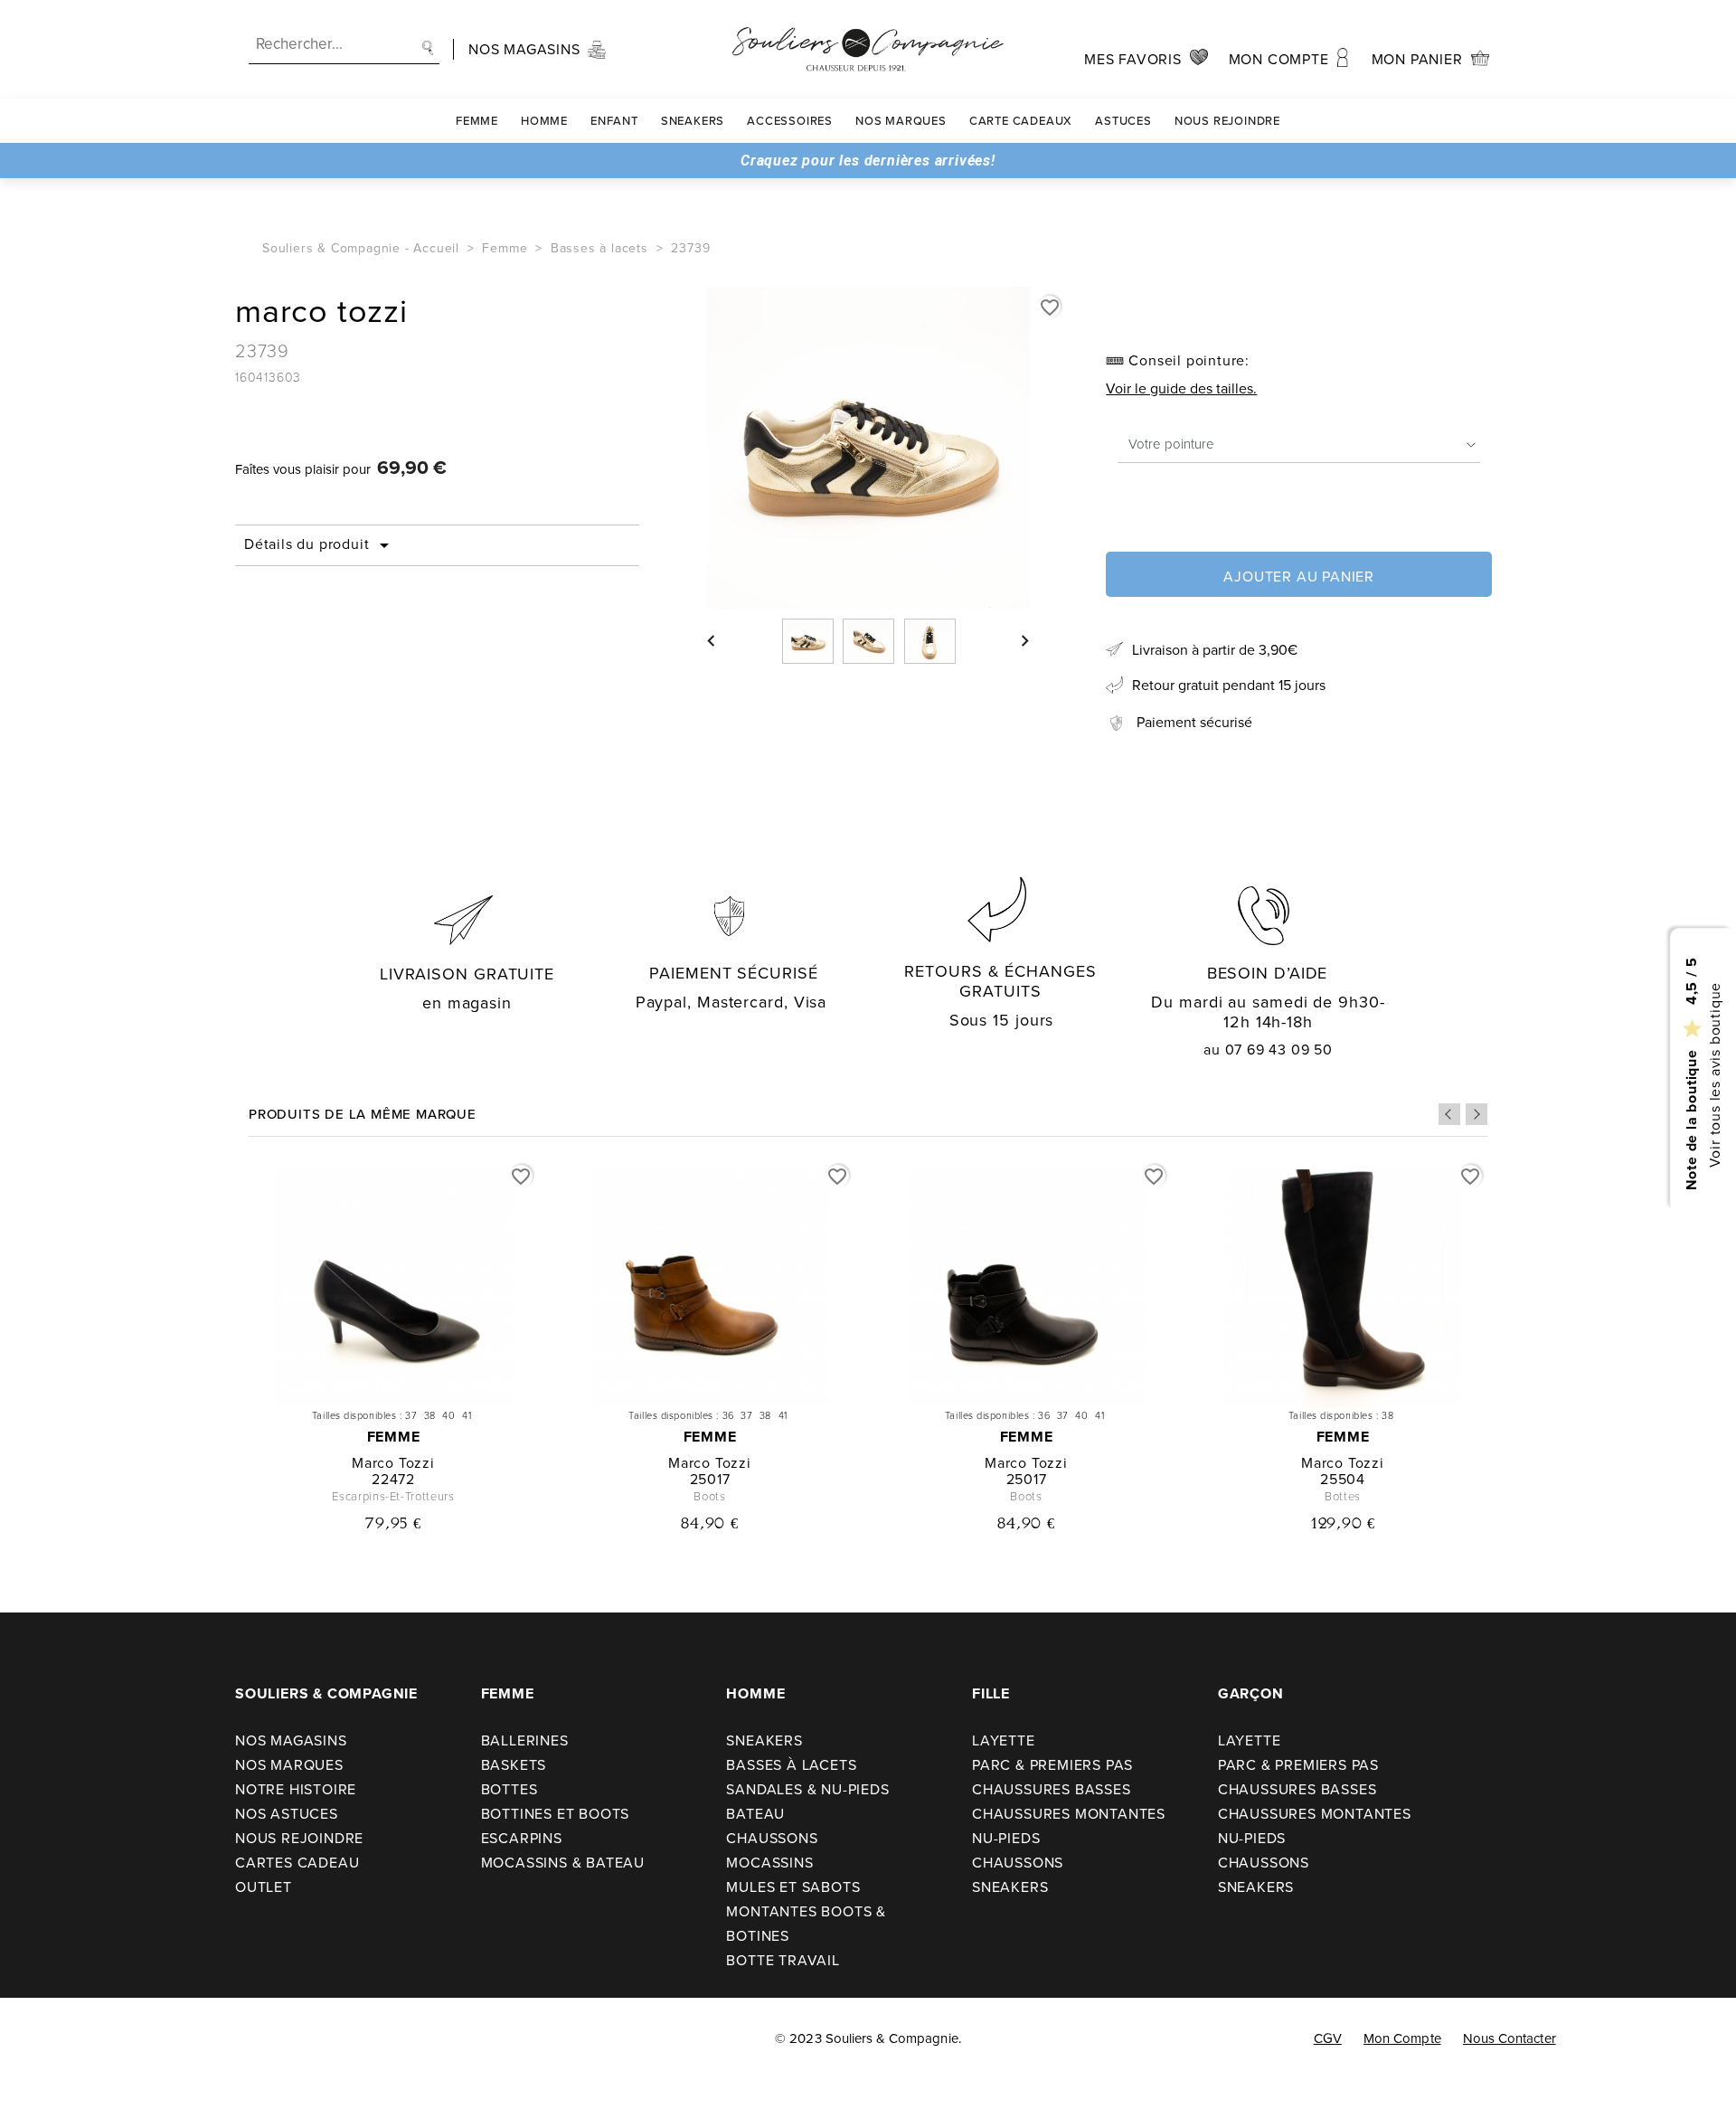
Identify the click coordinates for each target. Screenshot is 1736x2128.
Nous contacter (1510, 2038)
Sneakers (693, 121)
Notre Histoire (296, 1789)
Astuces (1123, 121)
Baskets (514, 1765)
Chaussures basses (1052, 1789)
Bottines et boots (556, 1814)
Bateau (755, 1814)
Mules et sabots (793, 1887)
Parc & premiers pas (1052, 1765)
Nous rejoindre (1227, 121)
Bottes (509, 1789)
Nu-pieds (1006, 1838)
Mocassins (769, 1863)
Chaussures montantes (1069, 1814)
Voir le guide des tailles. (1181, 388)
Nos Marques (901, 121)
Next (1477, 1114)
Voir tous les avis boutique (1714, 1074)
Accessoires (790, 121)
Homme (544, 121)
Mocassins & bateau (563, 1863)
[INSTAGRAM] (74, 2039)
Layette (1004, 1740)
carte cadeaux (1021, 121)
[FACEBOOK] (37, 2039)
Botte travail (783, 1960)
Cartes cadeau (297, 1863)
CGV (1328, 2038)
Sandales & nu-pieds (807, 1789)
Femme (477, 121)
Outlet (264, 1887)
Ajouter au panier (1299, 577)
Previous (1449, 1114)
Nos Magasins (291, 1740)
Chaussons (772, 1838)
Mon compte (1402, 2038)
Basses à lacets (791, 1765)
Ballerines (525, 1740)
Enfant (614, 121)
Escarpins (522, 1838)
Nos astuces (287, 1814)
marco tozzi (393, 1463)
